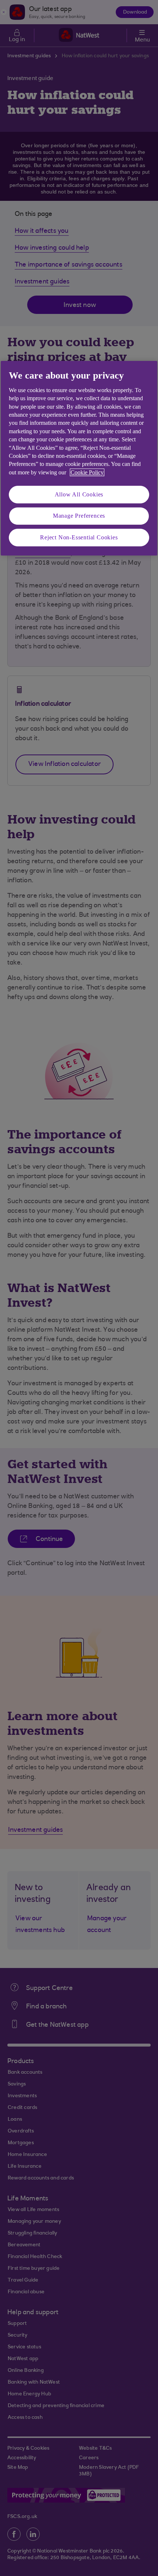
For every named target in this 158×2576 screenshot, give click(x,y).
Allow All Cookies (79, 494)
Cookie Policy (87, 472)
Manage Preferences (79, 516)
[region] (79, 459)
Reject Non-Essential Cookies (79, 537)
